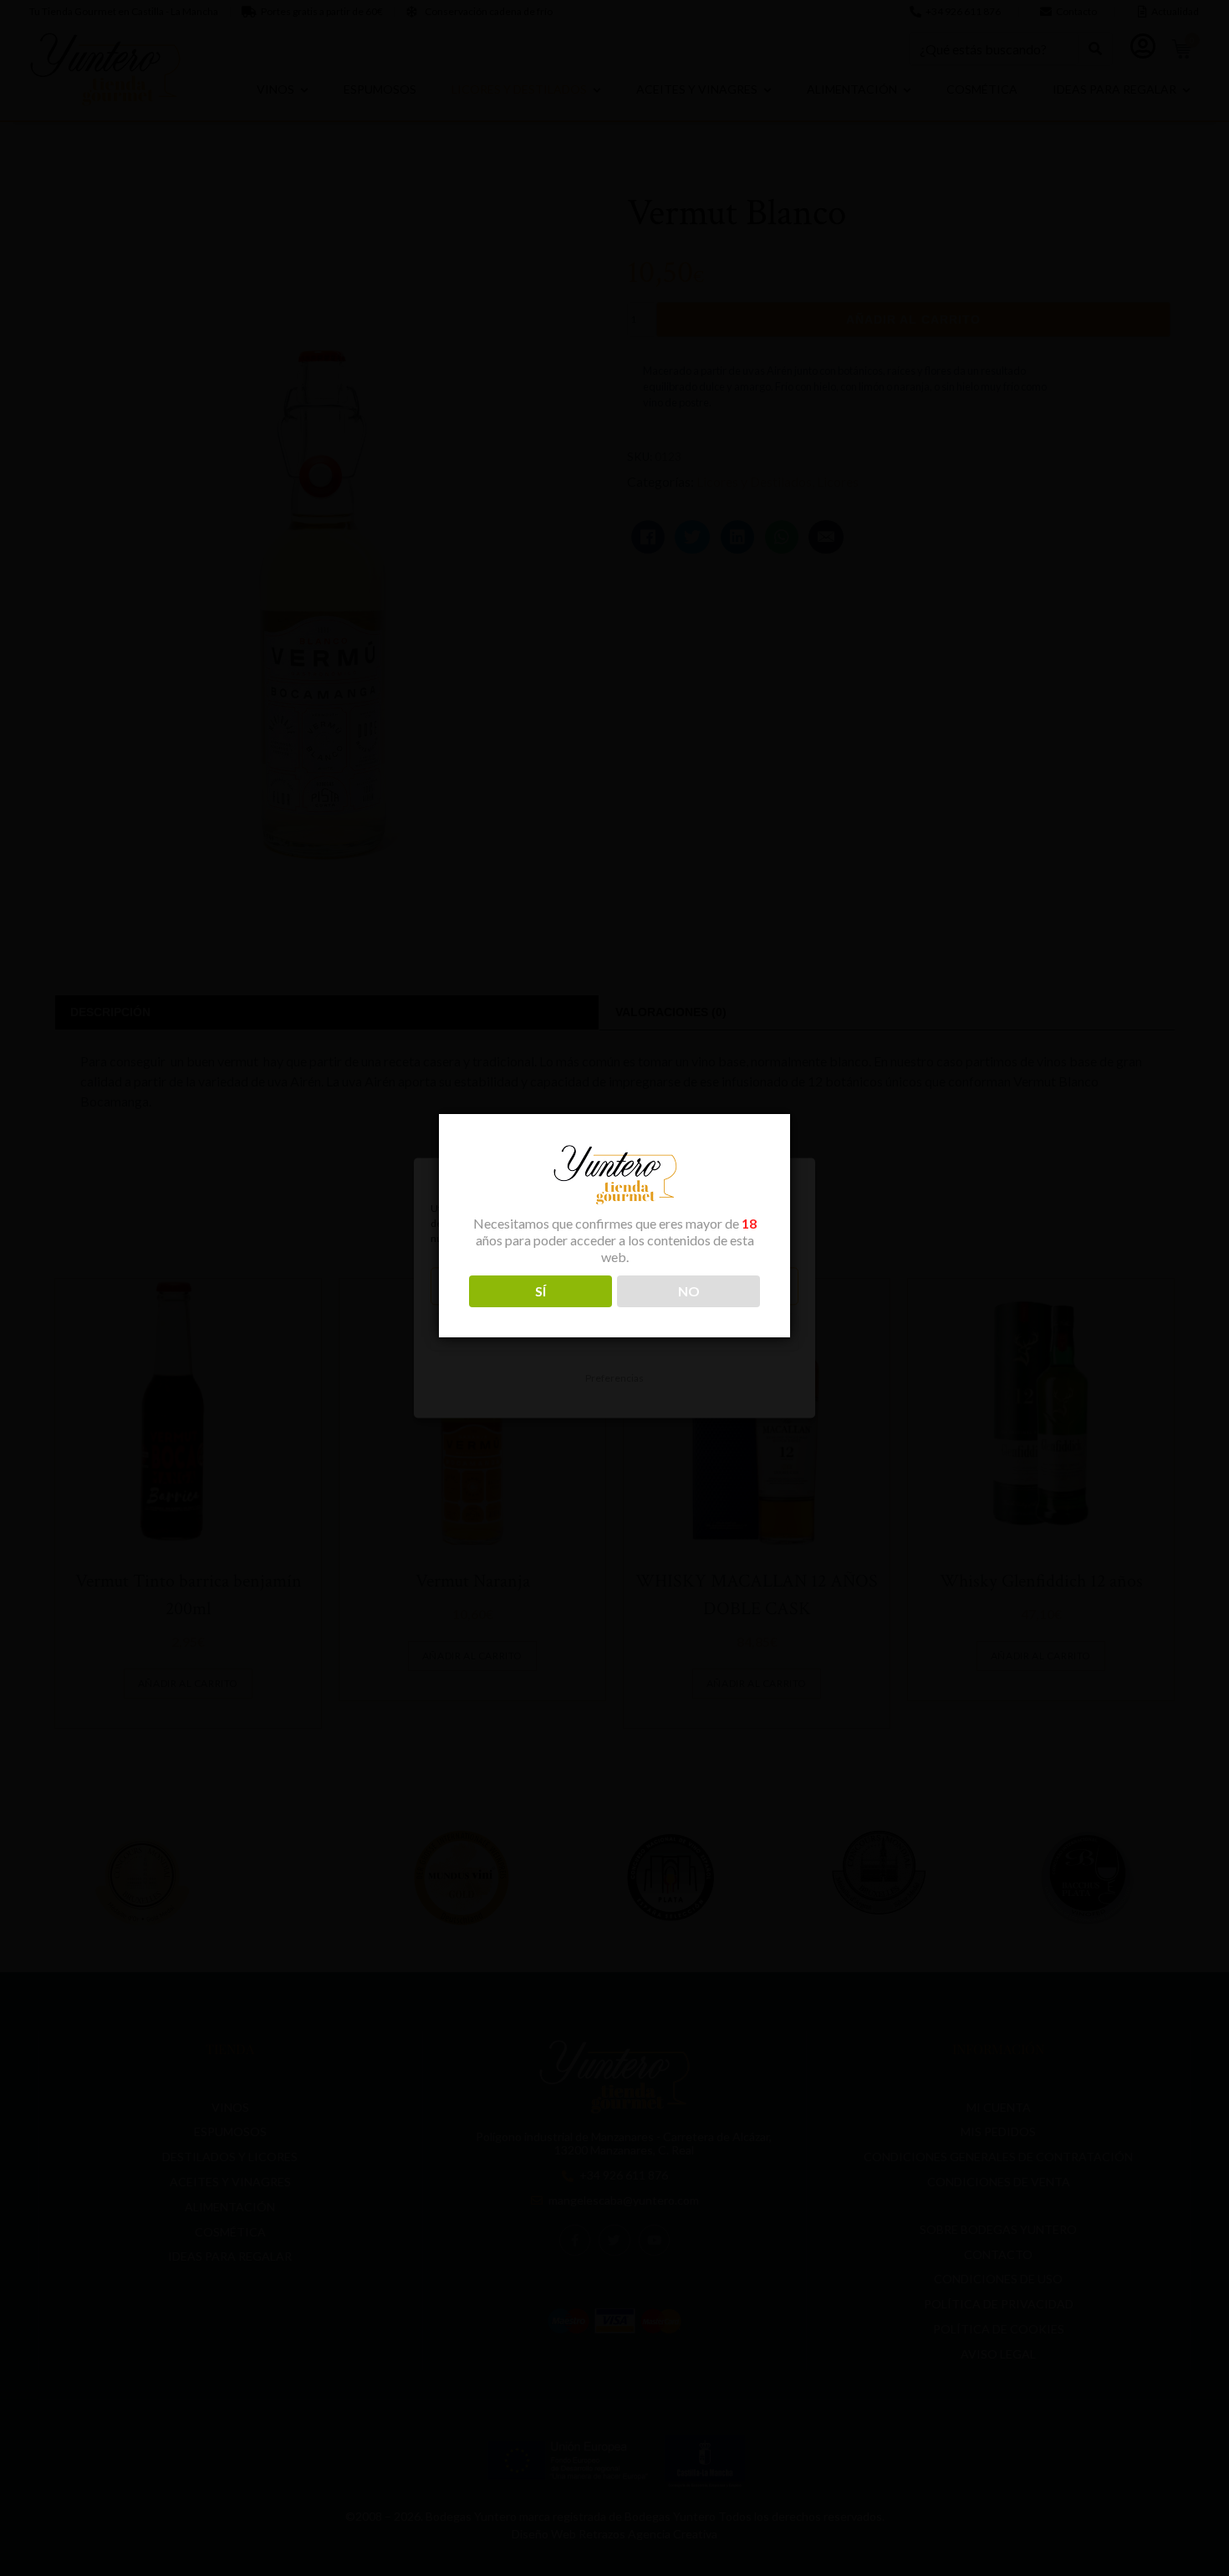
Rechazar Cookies (614, 1332)
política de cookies (508, 1239)
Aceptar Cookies (614, 1286)
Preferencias (614, 1378)
